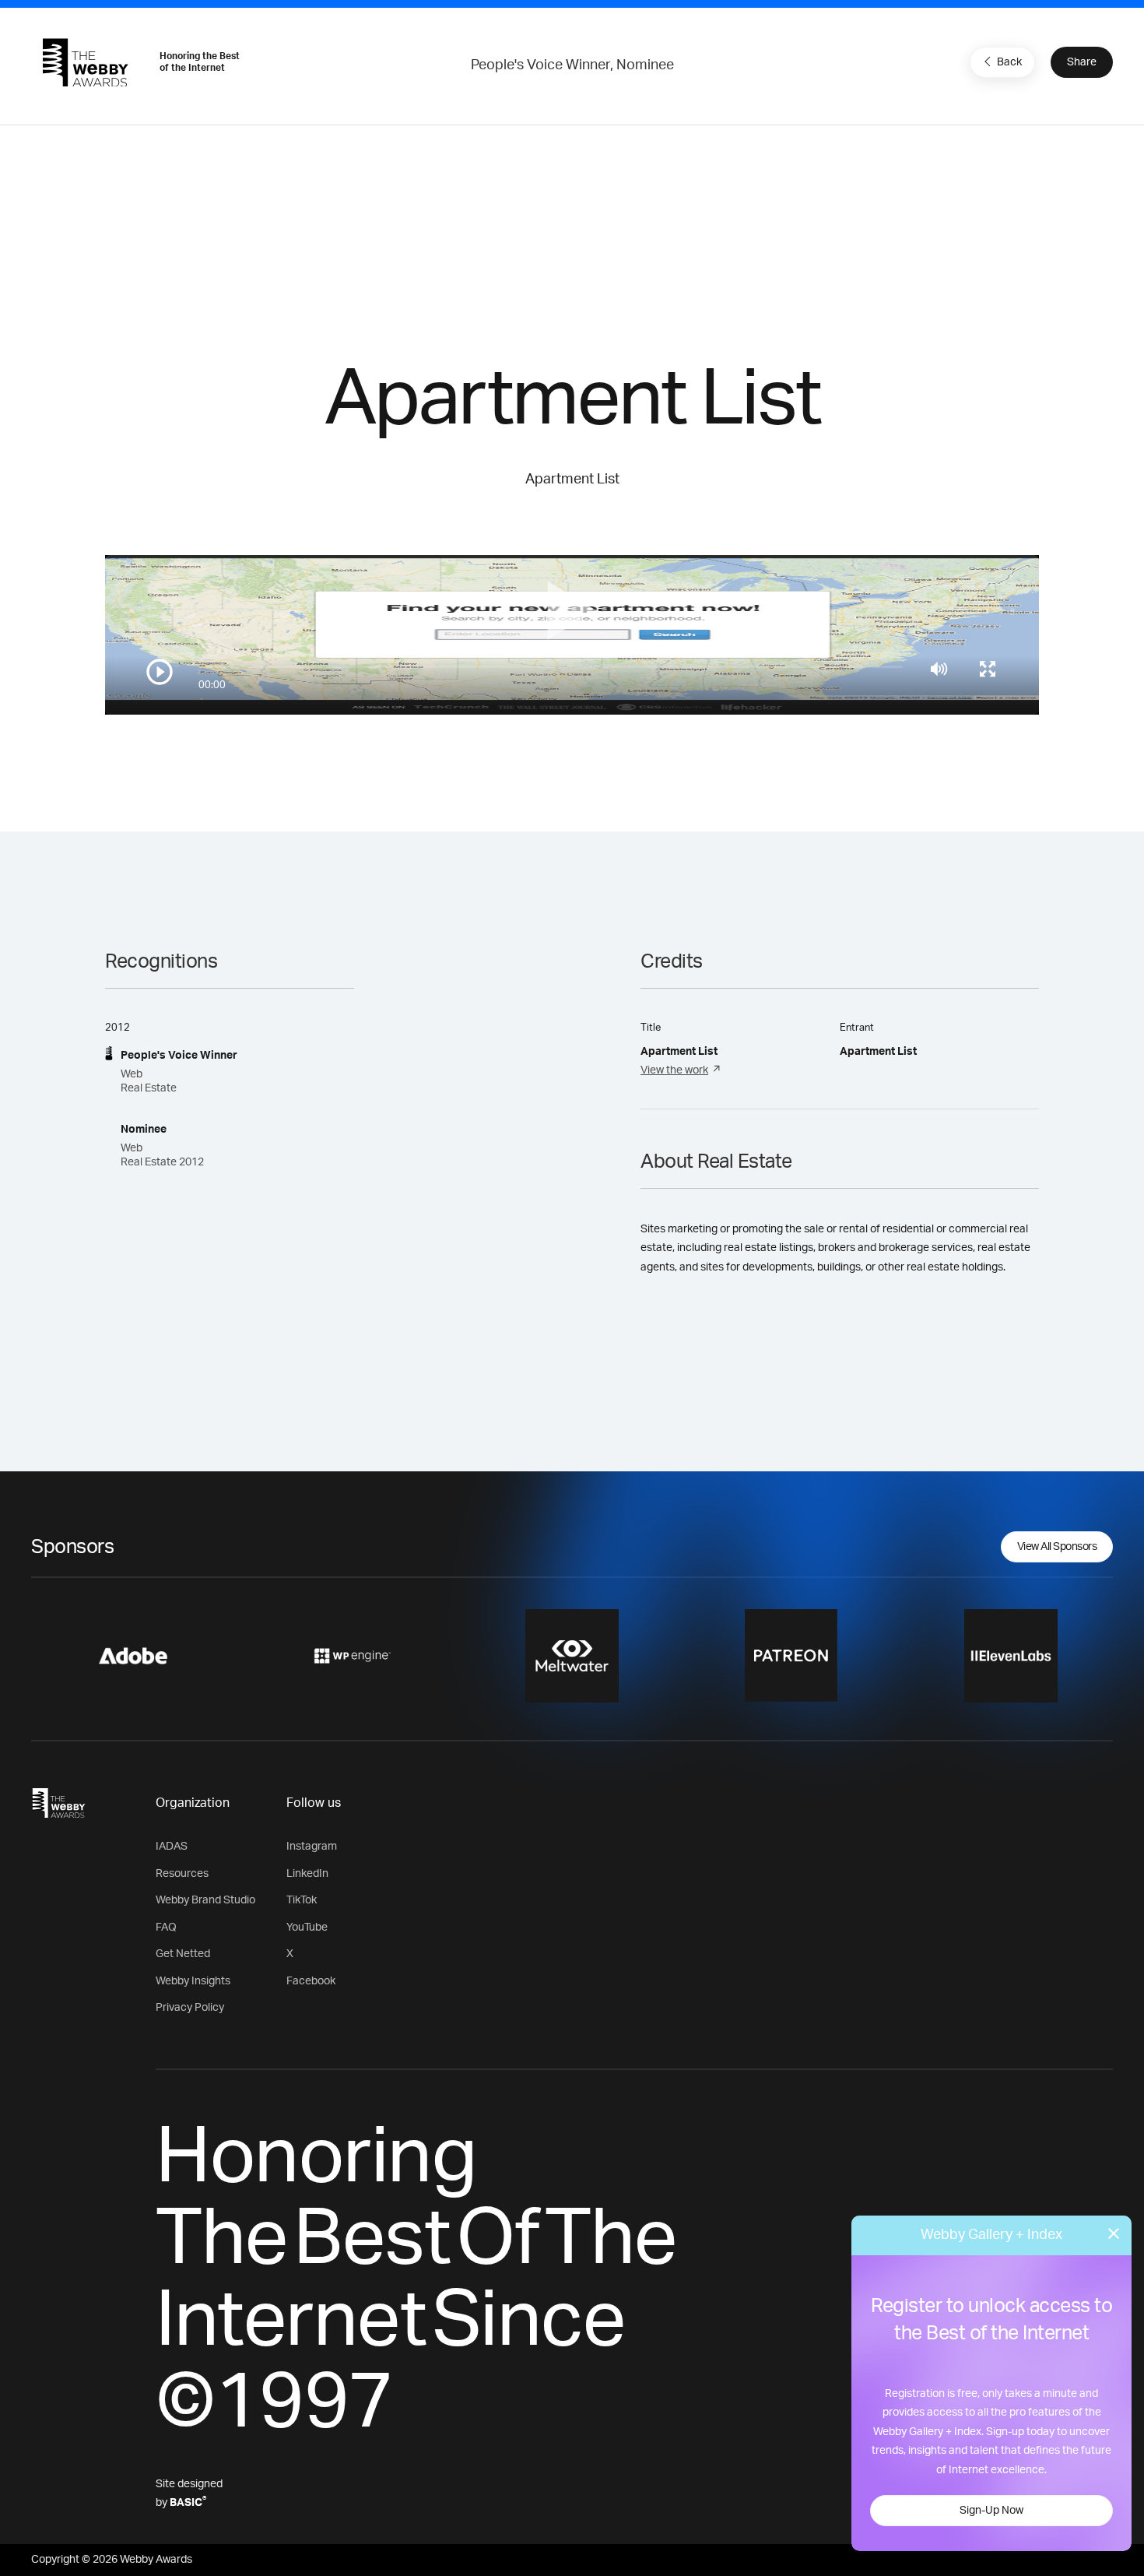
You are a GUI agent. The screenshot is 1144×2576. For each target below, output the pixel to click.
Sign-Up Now (991, 2511)
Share (1082, 62)
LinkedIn (307, 1874)
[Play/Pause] (160, 672)
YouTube (307, 1928)
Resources (182, 1874)
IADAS (172, 1847)
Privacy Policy (190, 2008)
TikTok (302, 1900)
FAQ (166, 1928)
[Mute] (939, 669)
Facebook (311, 1981)
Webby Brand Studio (205, 1900)
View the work (674, 1070)
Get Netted (183, 1954)
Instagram (312, 1847)
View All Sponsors (1057, 1547)
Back (1009, 62)
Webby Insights (193, 1981)
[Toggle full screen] (988, 669)
